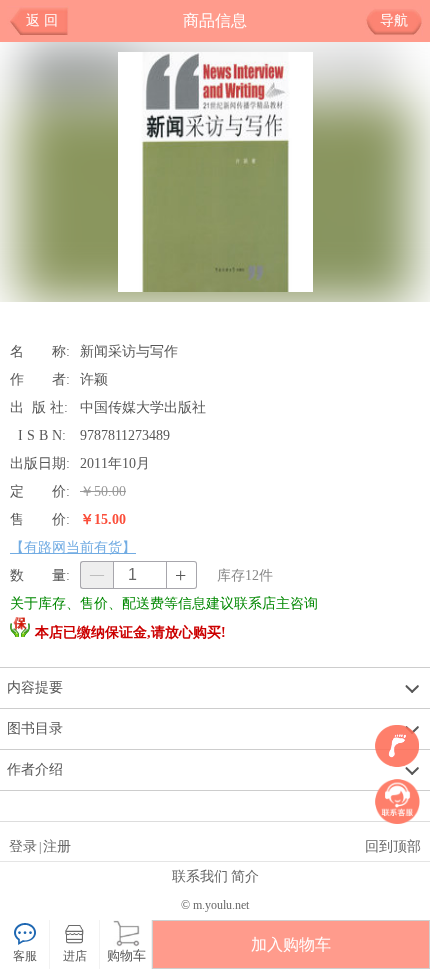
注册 (57, 846)
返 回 (42, 20)
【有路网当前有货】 (73, 547)
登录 (23, 846)
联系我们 (200, 876)
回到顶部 (393, 846)
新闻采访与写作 (129, 351)
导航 (394, 20)
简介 (245, 876)
